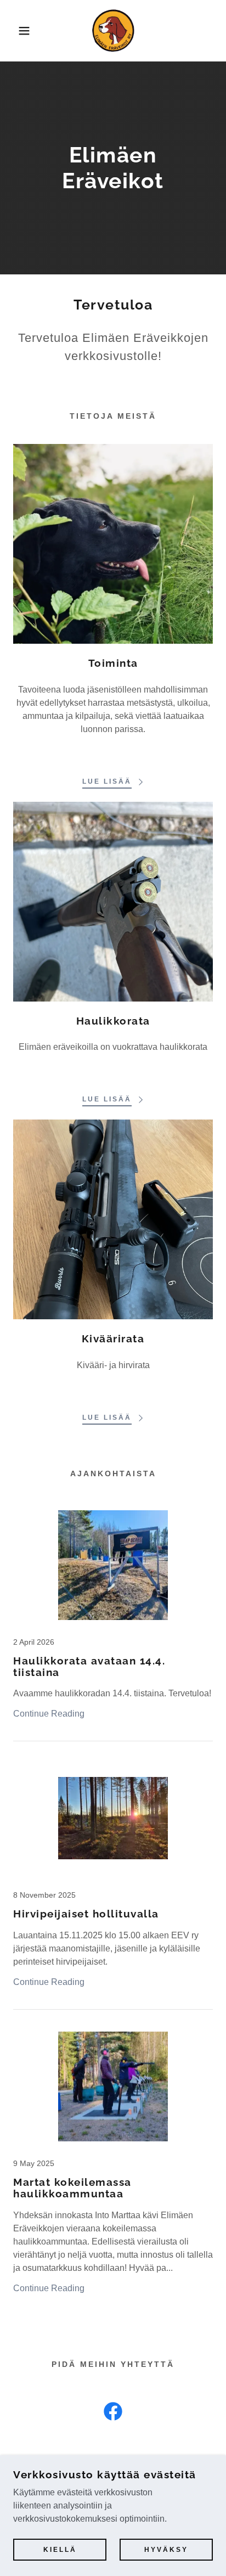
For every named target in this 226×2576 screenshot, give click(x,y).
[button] (17, 31)
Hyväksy (166, 2550)
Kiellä (60, 2550)
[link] (113, 31)
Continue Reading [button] (49, 1714)
